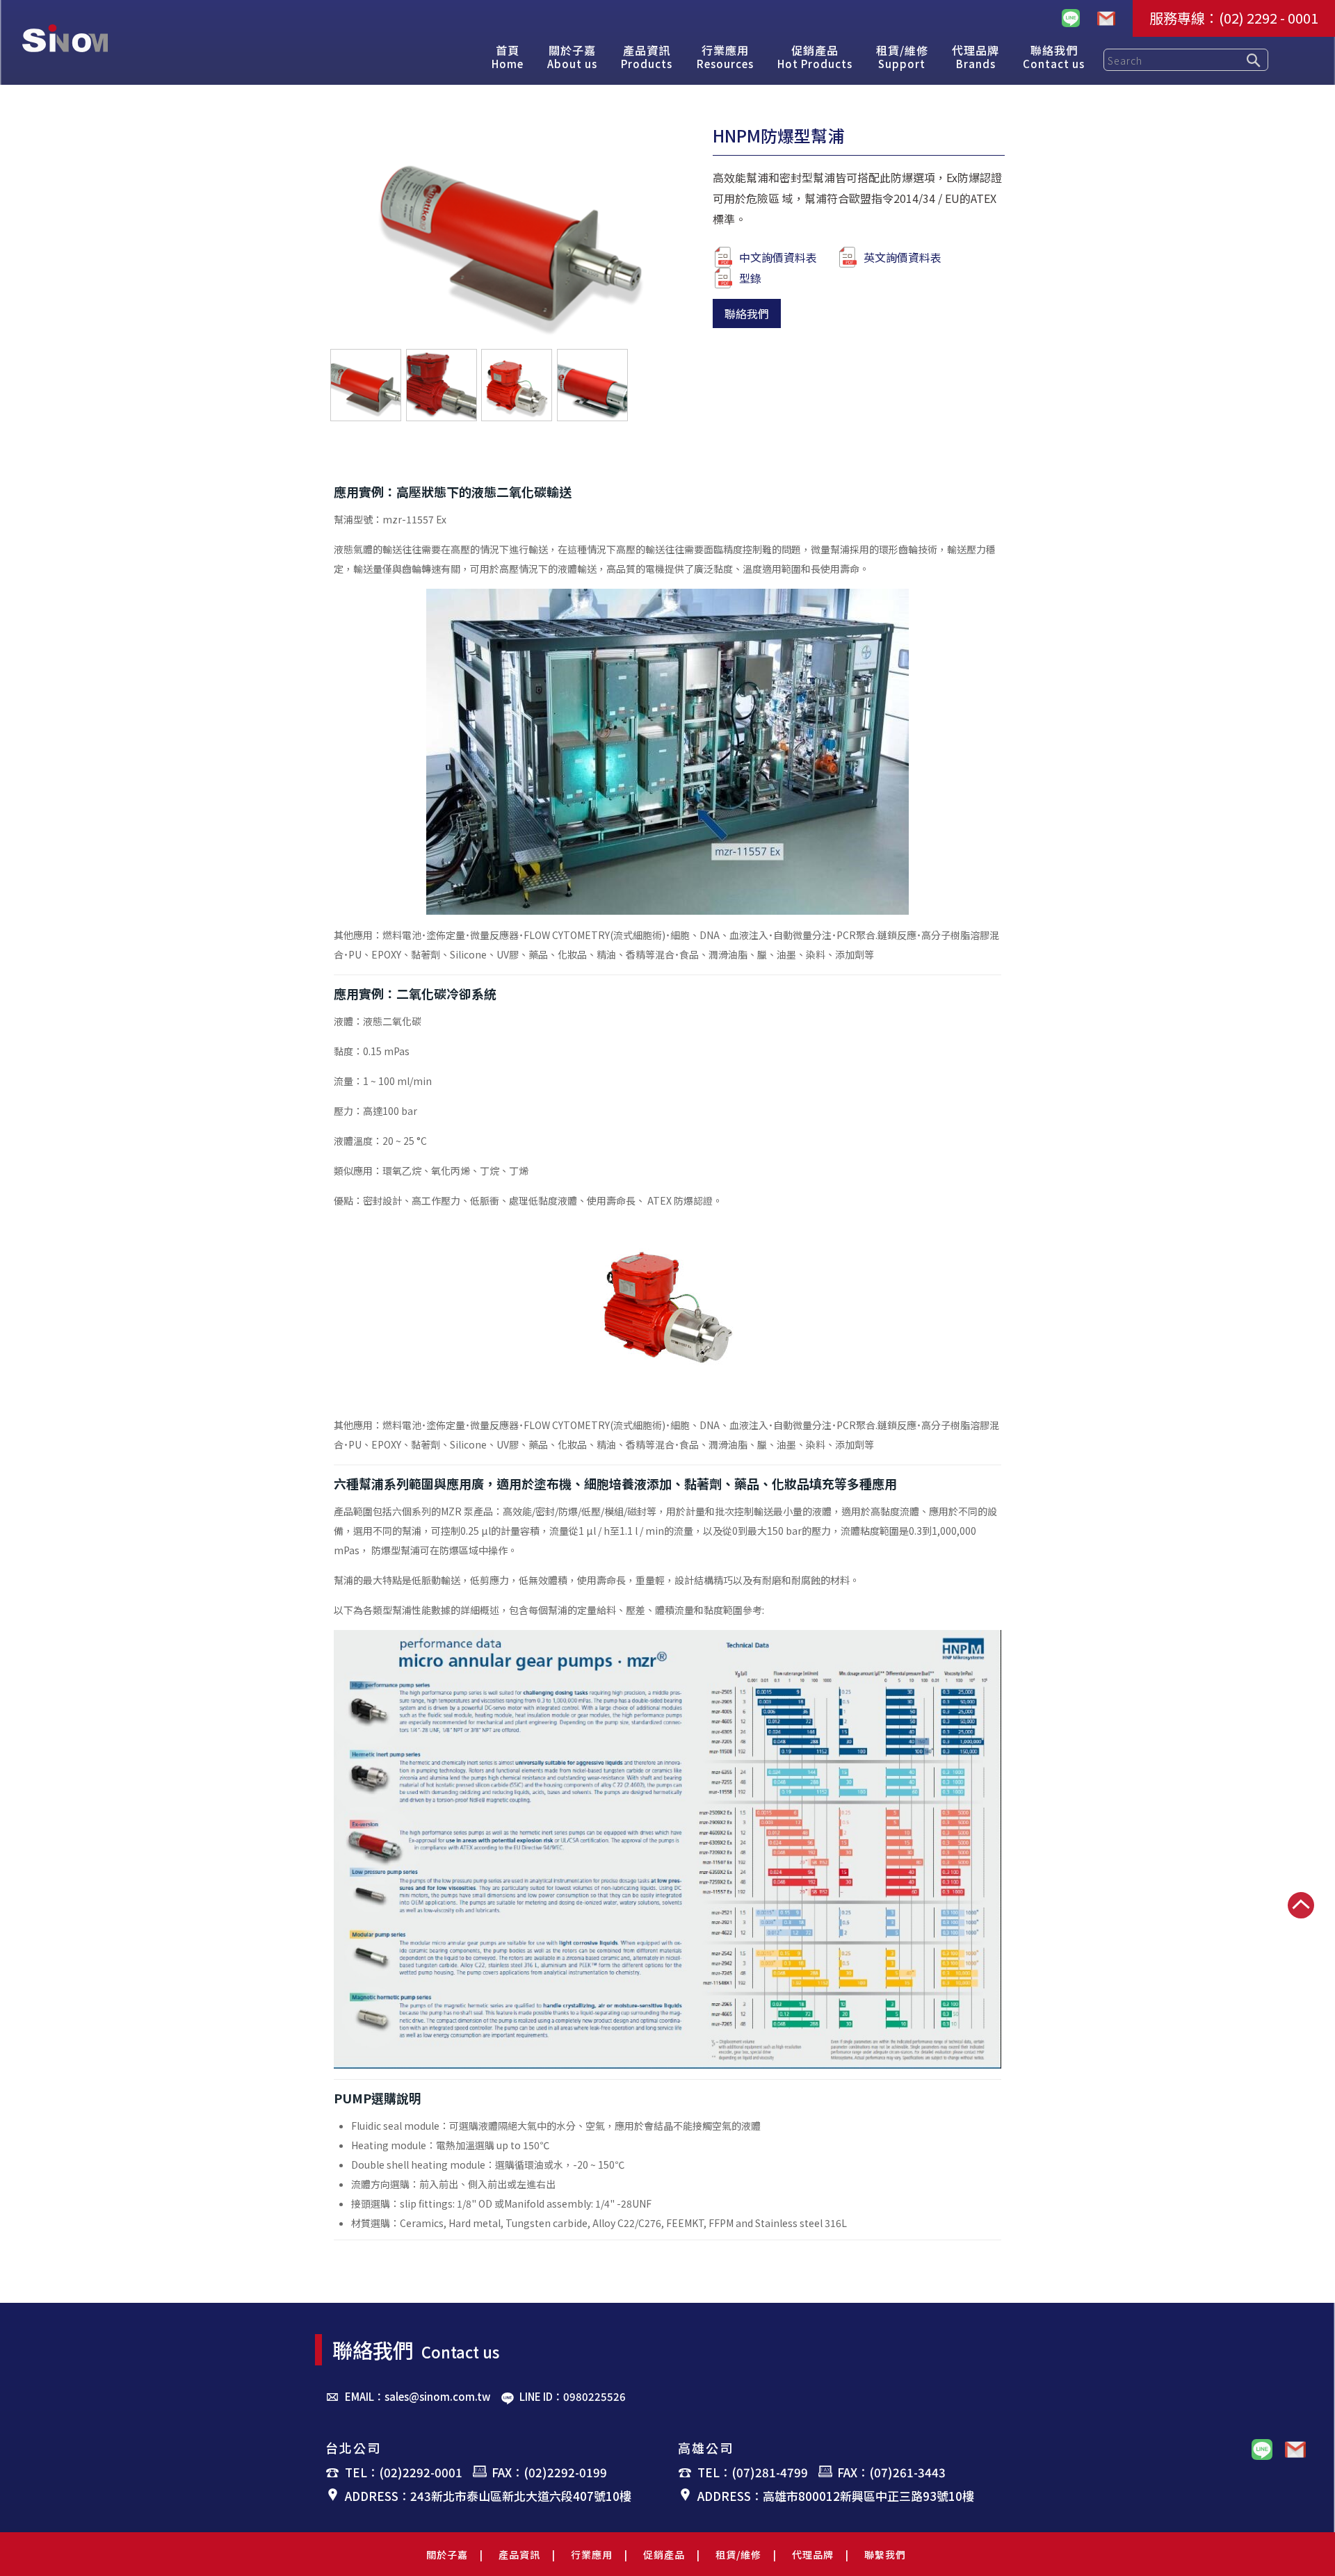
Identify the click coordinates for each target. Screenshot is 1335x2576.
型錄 (750, 278)
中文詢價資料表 (778, 257)
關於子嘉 (447, 2554)
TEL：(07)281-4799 (753, 2472)
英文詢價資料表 (903, 257)
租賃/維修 (738, 2554)
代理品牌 (813, 2554)
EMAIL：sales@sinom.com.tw (418, 2396)
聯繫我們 (885, 2554)
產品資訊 (519, 2554)
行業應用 (592, 2554)
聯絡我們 (747, 313)
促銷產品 (664, 2554)
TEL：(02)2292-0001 (404, 2472)
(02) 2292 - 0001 (1269, 18)
